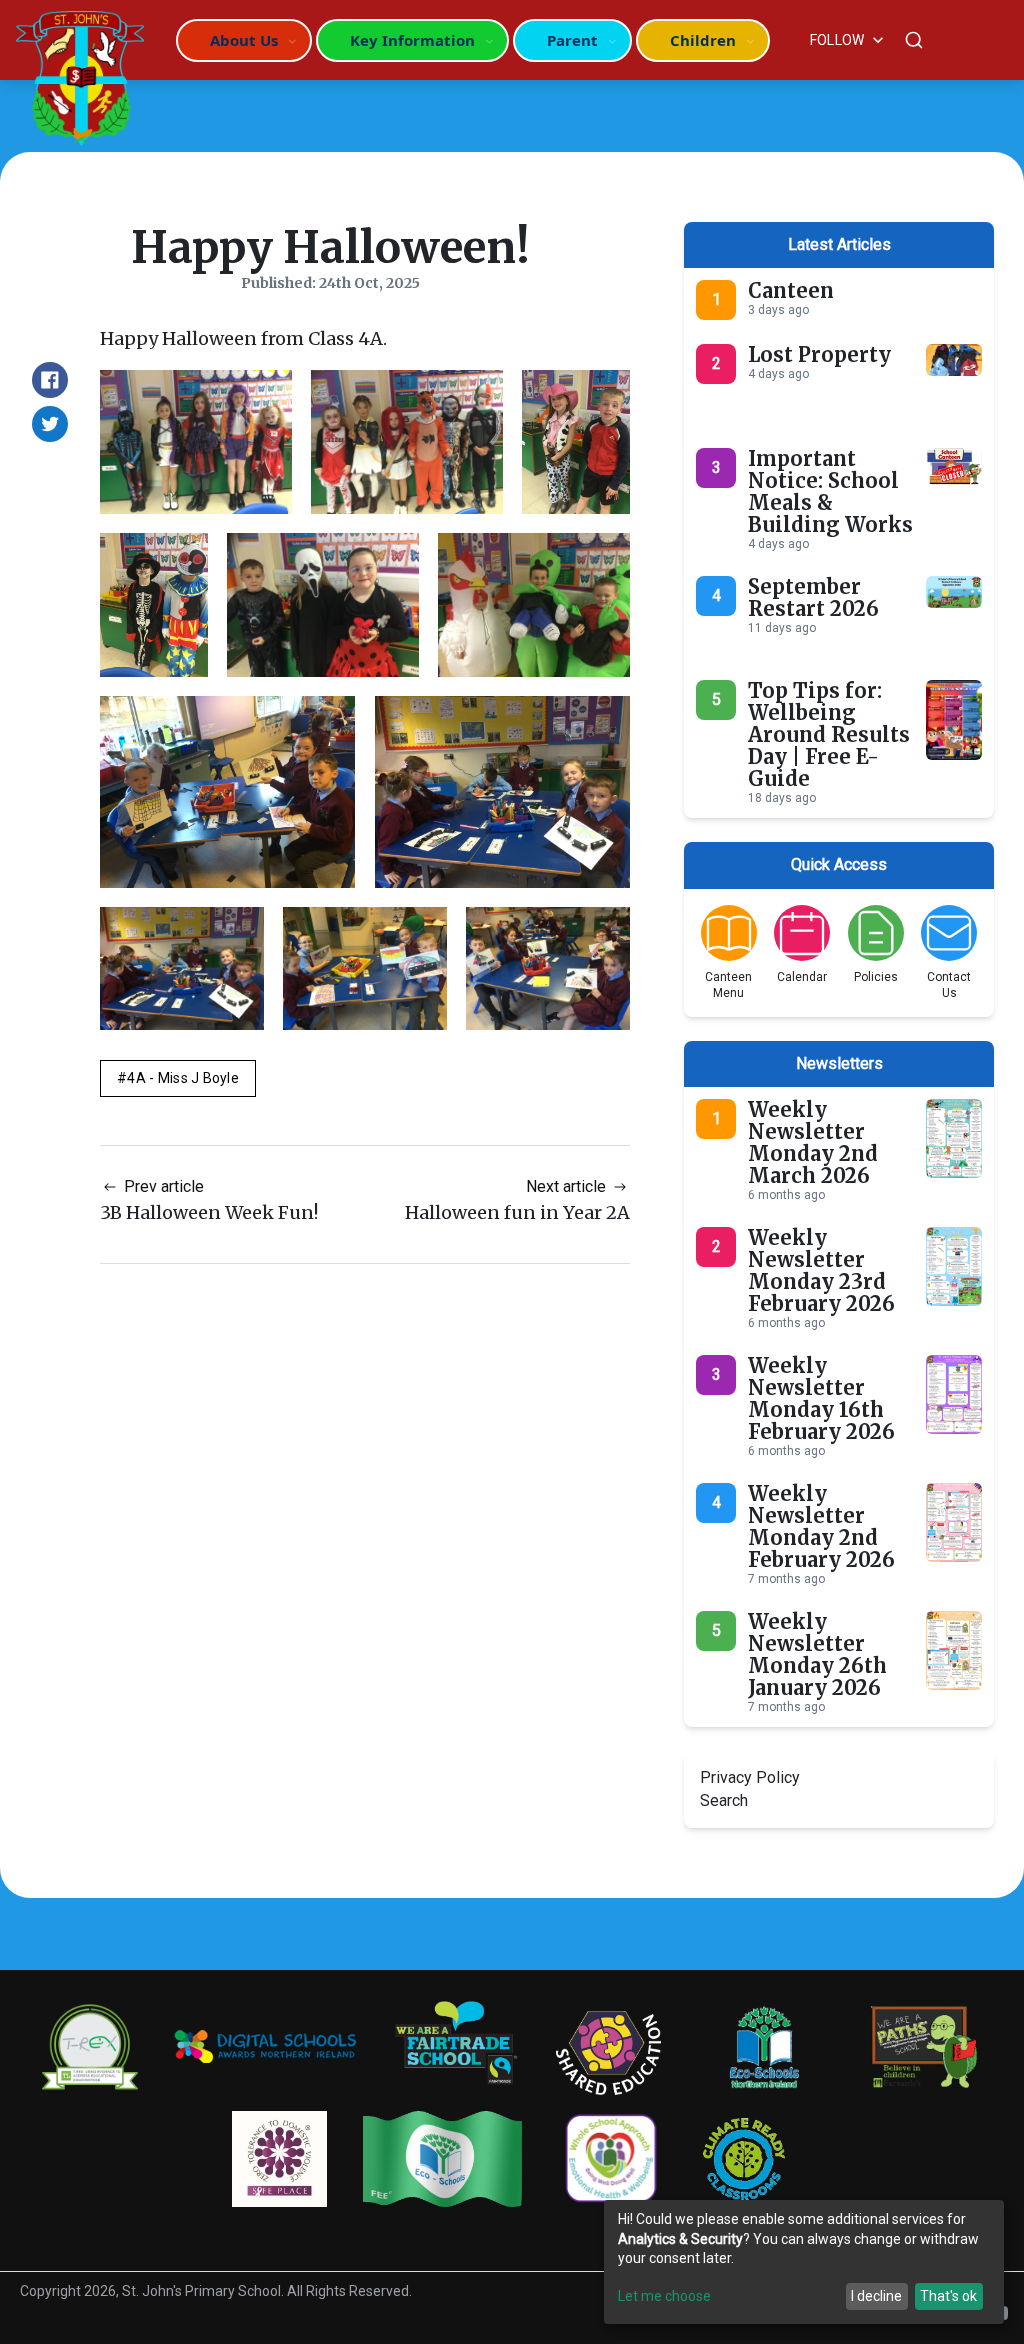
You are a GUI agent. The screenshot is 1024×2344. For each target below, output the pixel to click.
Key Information (412, 40)
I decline (876, 2296)
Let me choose (664, 2296)
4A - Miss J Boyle (183, 1078)
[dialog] (804, 2262)
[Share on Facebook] (50, 380)
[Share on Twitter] (50, 424)
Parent (572, 40)
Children (703, 40)
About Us (244, 40)
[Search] (914, 40)
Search (724, 1800)
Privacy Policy (750, 1777)
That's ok (948, 2296)
